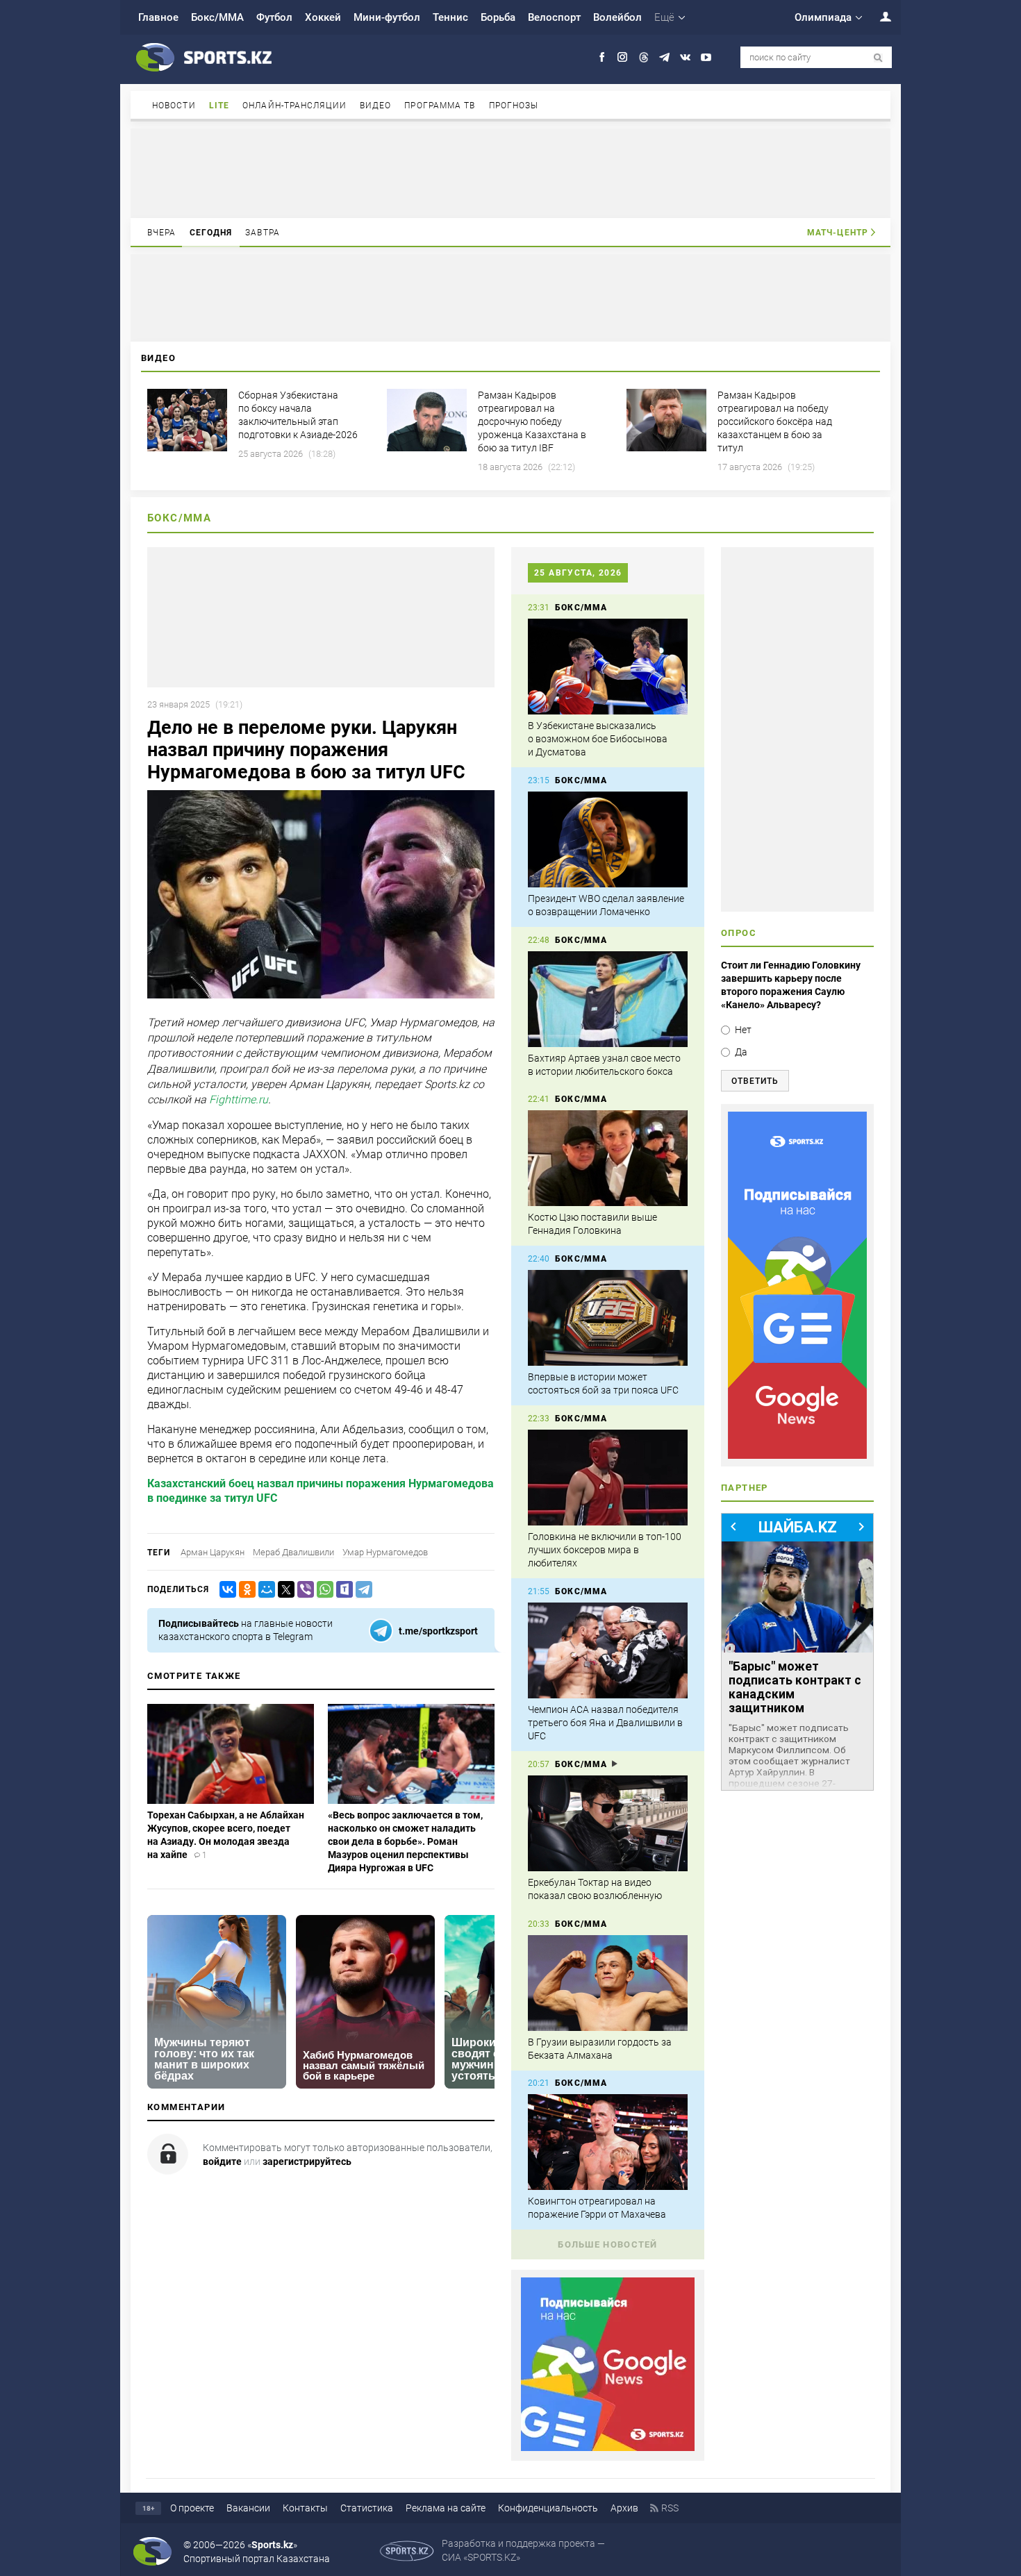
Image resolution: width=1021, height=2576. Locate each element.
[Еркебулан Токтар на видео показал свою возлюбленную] (608, 1823)
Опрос (739, 933)
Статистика (367, 2508)
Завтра (263, 233)
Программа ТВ (440, 106)
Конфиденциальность (548, 2508)
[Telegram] (361, 1590)
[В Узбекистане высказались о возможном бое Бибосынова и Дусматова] (608, 667)
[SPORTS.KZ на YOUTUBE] (706, 57)
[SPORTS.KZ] (797, 1285)
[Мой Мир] (264, 1590)
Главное (158, 17)
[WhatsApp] (322, 1590)
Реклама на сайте (446, 2508)
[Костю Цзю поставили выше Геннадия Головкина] (608, 1158)
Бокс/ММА (217, 17)
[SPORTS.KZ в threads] (644, 57)
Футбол (274, 17)
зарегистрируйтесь (307, 2161)
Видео (376, 106)
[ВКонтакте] (225, 1590)
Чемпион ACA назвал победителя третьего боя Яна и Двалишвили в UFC (605, 1723)
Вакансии (248, 2508)
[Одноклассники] (244, 1590)
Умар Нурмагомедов (385, 1552)
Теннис (450, 17)
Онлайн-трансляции (294, 106)
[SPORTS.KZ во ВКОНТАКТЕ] (685, 57)
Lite (219, 106)
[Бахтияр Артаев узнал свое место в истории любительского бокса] (608, 999)
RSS (670, 2508)
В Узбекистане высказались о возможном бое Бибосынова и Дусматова (598, 739)
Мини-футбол (387, 17)
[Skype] (342, 1590)
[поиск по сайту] (878, 58)
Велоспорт (554, 17)
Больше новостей (608, 2244)
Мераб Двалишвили (293, 1552)
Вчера (162, 233)
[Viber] (303, 1590)
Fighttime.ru (239, 1100)
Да (741, 1052)
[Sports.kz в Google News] (608, 2448)
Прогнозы (514, 106)
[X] (283, 1590)
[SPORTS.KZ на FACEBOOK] (602, 57)
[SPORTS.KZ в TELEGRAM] (664, 57)
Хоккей (323, 17)
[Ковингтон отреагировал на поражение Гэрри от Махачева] (608, 2142)
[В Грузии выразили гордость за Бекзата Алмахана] (608, 1983)
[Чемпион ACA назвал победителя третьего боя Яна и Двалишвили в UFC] (608, 1650)
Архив (624, 2508)
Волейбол (617, 17)
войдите (222, 2161)
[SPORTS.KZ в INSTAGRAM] (623, 57)
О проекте (192, 2508)
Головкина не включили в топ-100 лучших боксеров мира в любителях (605, 1550)
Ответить (755, 1081)
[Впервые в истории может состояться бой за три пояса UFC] (608, 1318)
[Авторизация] (878, 16)
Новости (174, 106)
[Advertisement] (510, 172)
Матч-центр (838, 233)
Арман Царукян (213, 1552)
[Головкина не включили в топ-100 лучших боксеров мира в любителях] (608, 1478)
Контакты (305, 2508)
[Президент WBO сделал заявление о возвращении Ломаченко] (608, 839)
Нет (743, 1030)
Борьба (498, 17)
